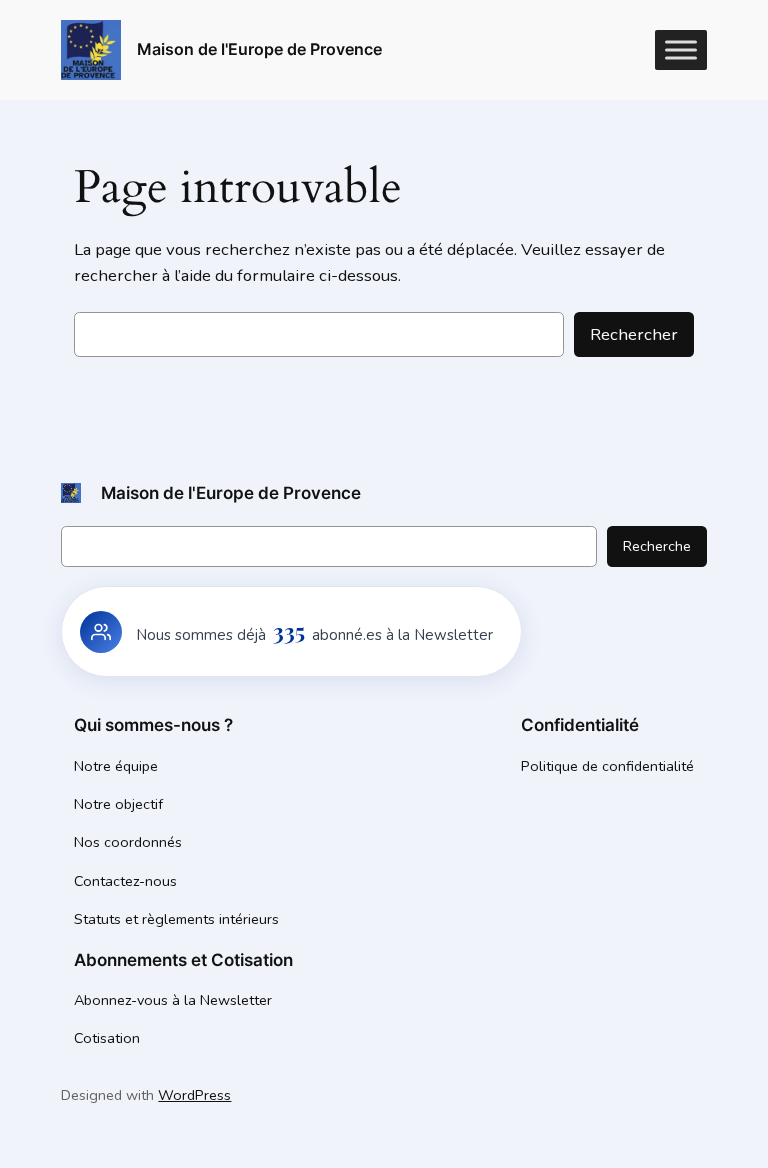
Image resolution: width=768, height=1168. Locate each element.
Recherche (657, 546)
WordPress (194, 1095)
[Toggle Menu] (681, 49)
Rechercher (634, 334)
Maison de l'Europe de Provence (259, 49)
